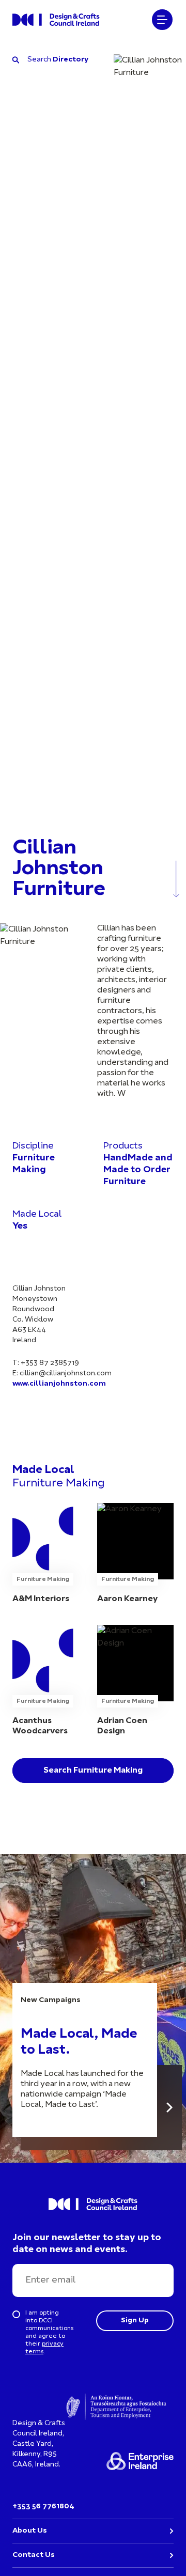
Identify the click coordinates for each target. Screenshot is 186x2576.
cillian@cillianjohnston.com (66, 1374)
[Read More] (169, 2108)
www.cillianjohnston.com (59, 1384)
